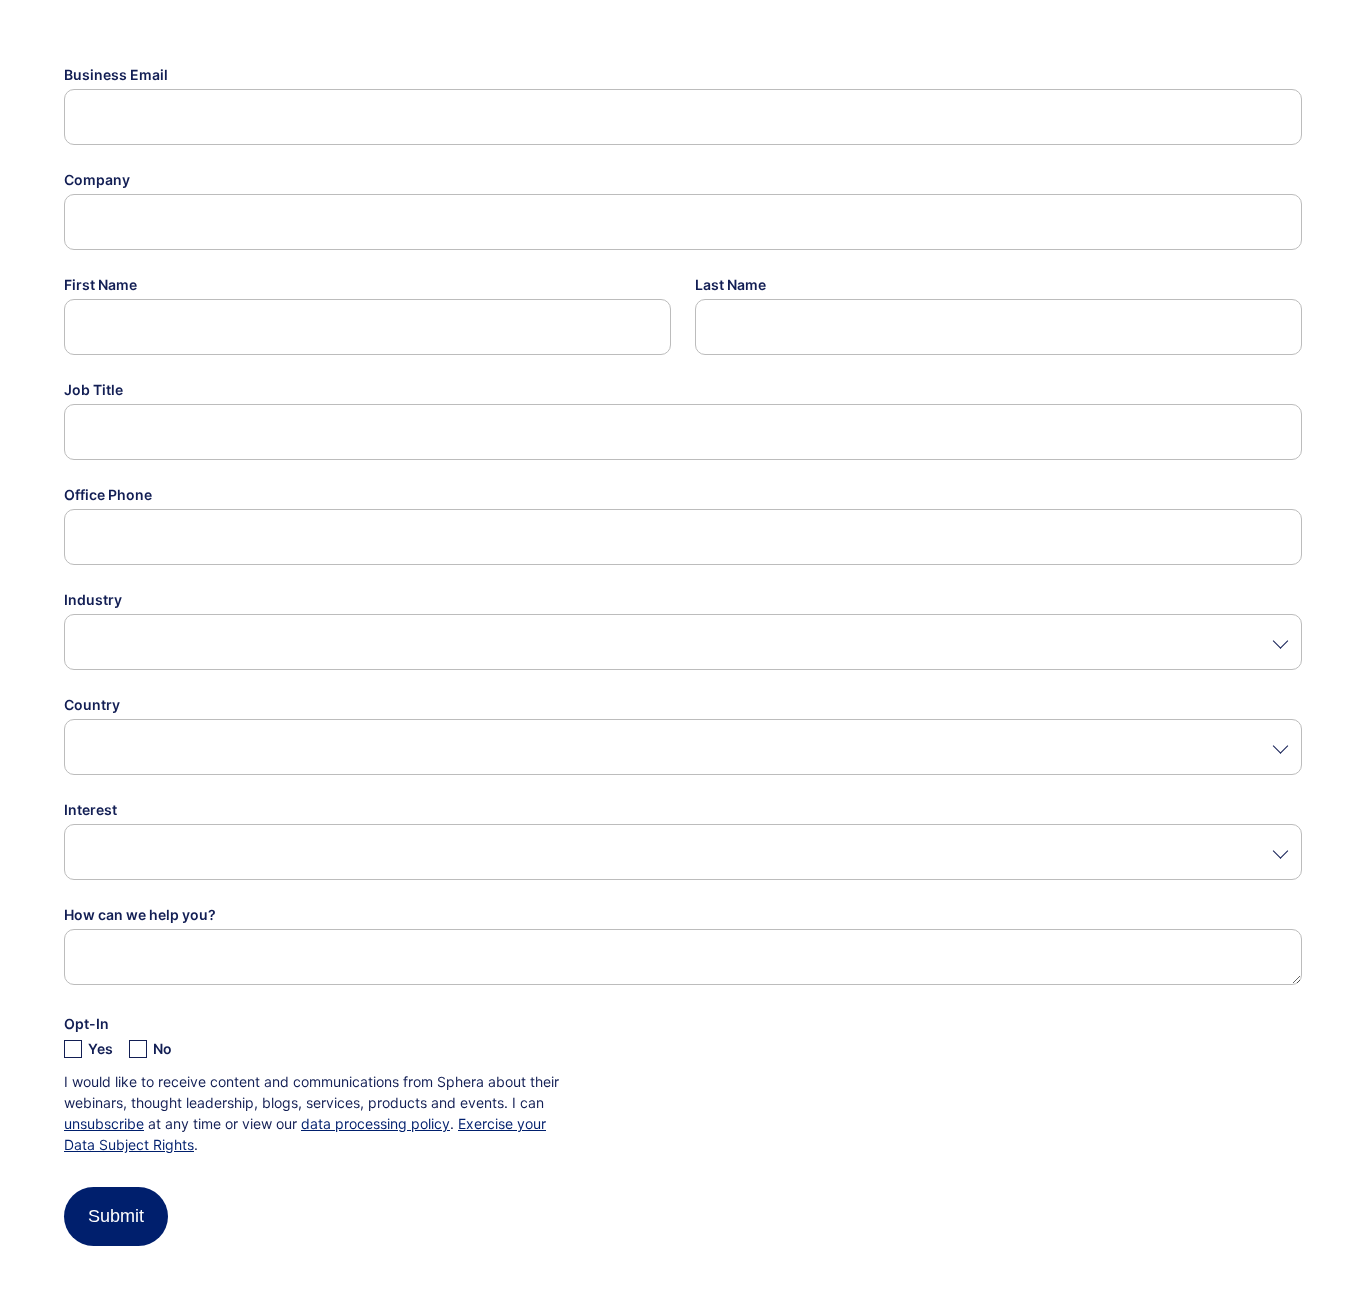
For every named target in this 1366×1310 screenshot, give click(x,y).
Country (92, 704)
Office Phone (108, 494)
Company (97, 179)
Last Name (730, 284)
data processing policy (375, 1123)
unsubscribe (104, 1123)
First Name (100, 284)
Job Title (93, 389)
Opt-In (86, 1023)
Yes (100, 1048)
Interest (90, 809)
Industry (93, 599)
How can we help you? (140, 914)
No (162, 1048)
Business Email (116, 74)
